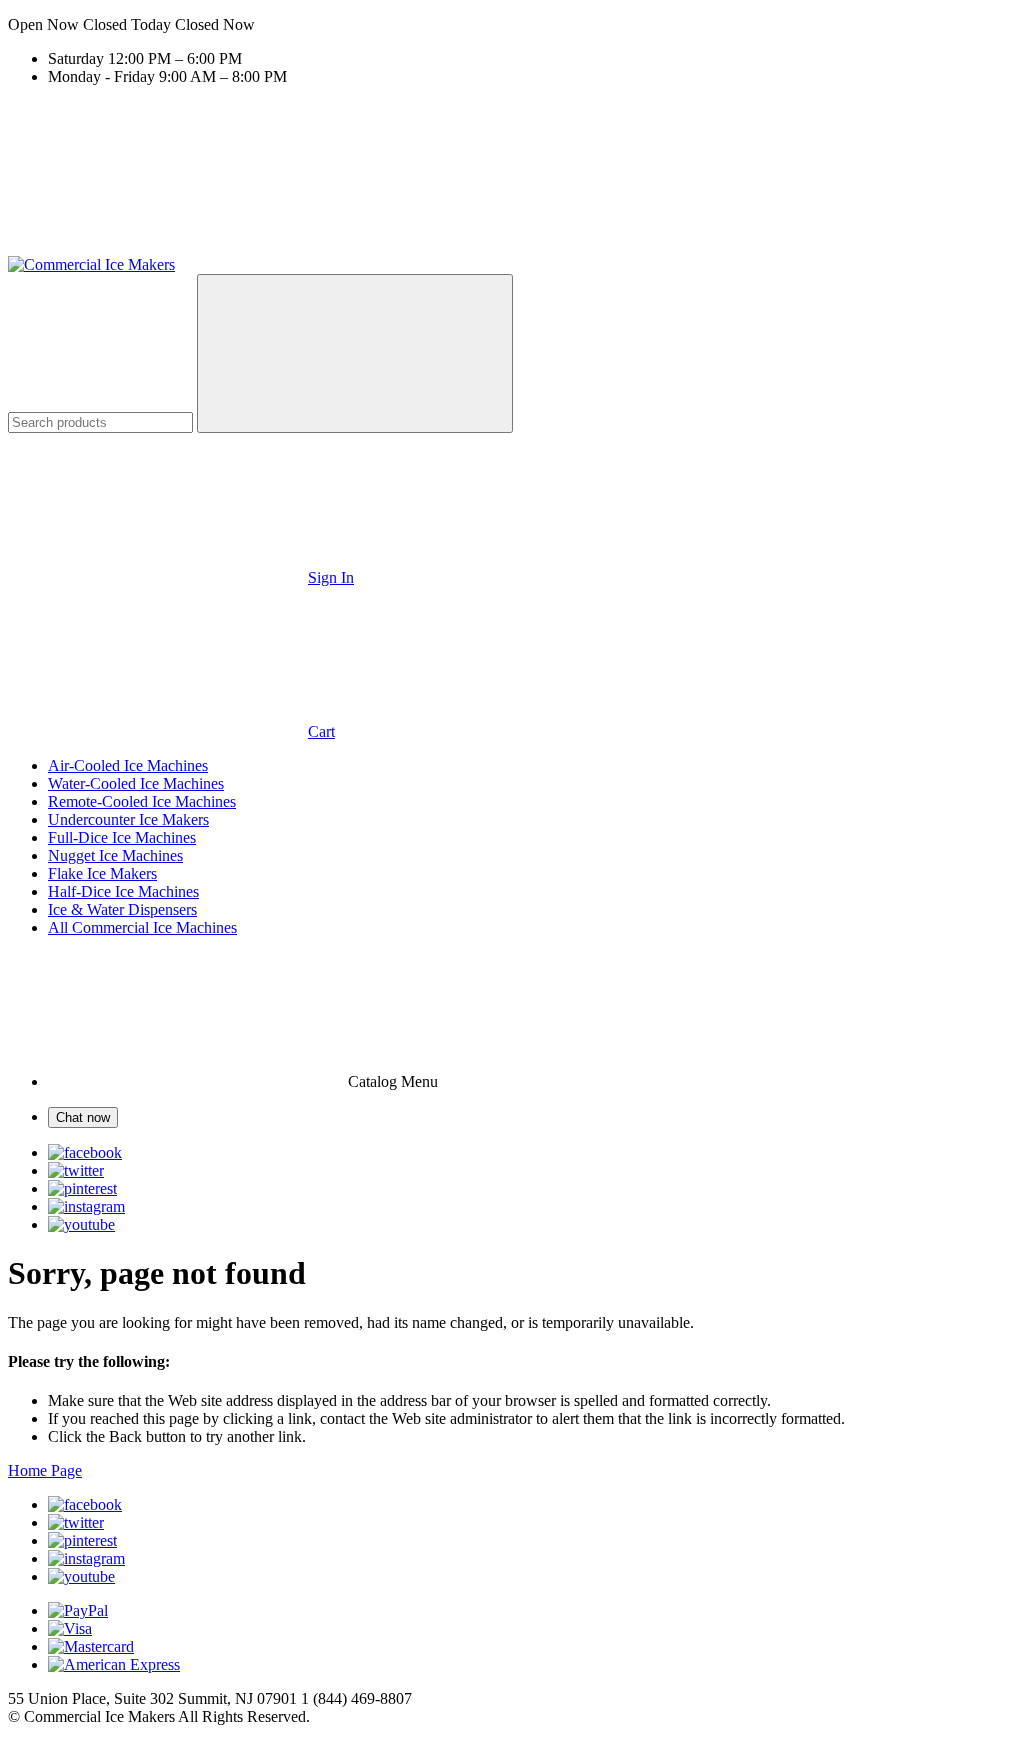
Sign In (331, 577)
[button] (512, 25)
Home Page (45, 1470)
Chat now (83, 1117)
